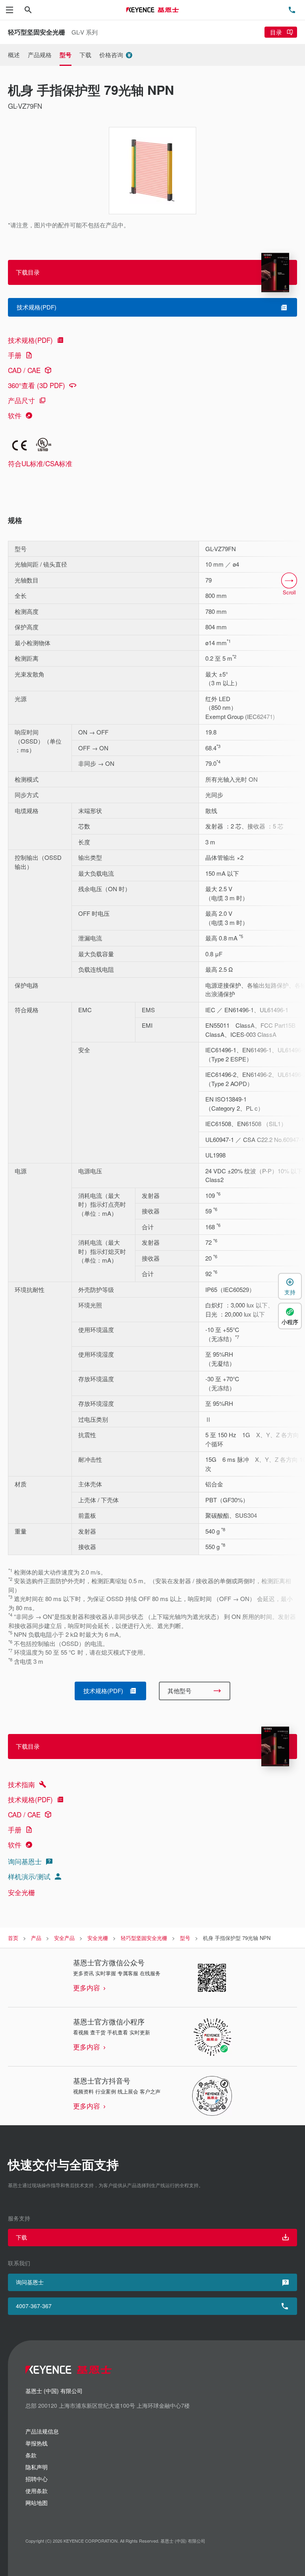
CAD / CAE (24, 370)
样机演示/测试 (29, 1876)
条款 (31, 2455)
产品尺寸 (21, 400)
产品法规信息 (42, 2431)
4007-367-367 (34, 2306)
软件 (15, 415)
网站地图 (37, 2503)
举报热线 (37, 2443)
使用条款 (37, 2491)
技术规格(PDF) (30, 340)
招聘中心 (37, 2479)
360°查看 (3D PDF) (37, 385)
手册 (15, 355)
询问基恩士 (25, 1861)
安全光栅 (21, 1892)
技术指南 (21, 1784)
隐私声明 (37, 2467)
